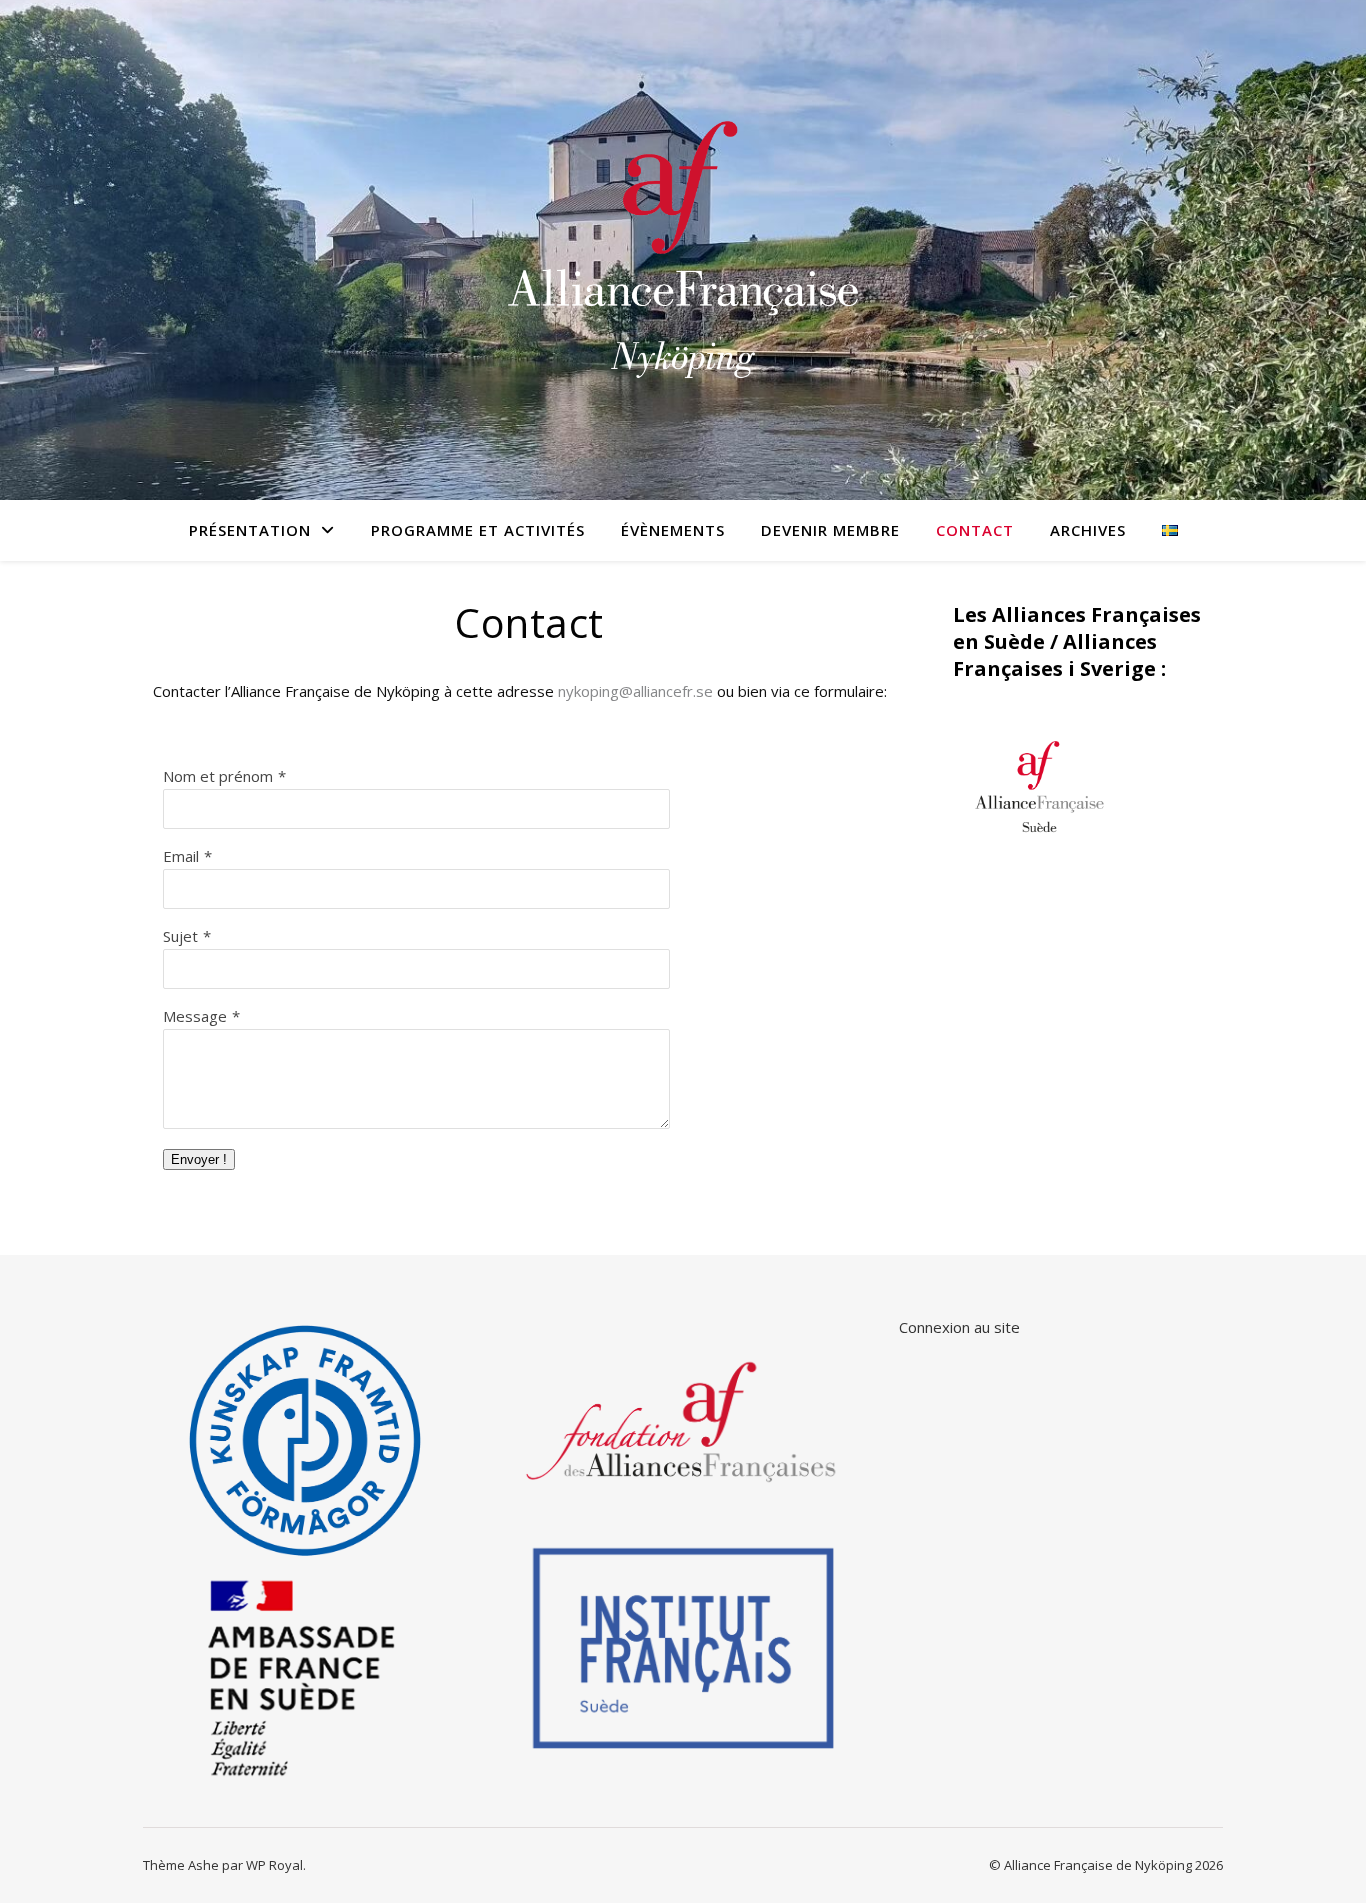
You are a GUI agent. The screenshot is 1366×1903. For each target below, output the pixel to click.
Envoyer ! (199, 1159)
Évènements (673, 530)
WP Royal (274, 1865)
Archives (1088, 530)
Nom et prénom (218, 776)
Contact (975, 530)
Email (181, 856)
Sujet (180, 936)
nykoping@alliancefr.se (635, 691)
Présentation (250, 530)
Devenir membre (830, 530)
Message (195, 1016)
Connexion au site (959, 1327)
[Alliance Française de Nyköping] (683, 250)
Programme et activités (478, 530)
